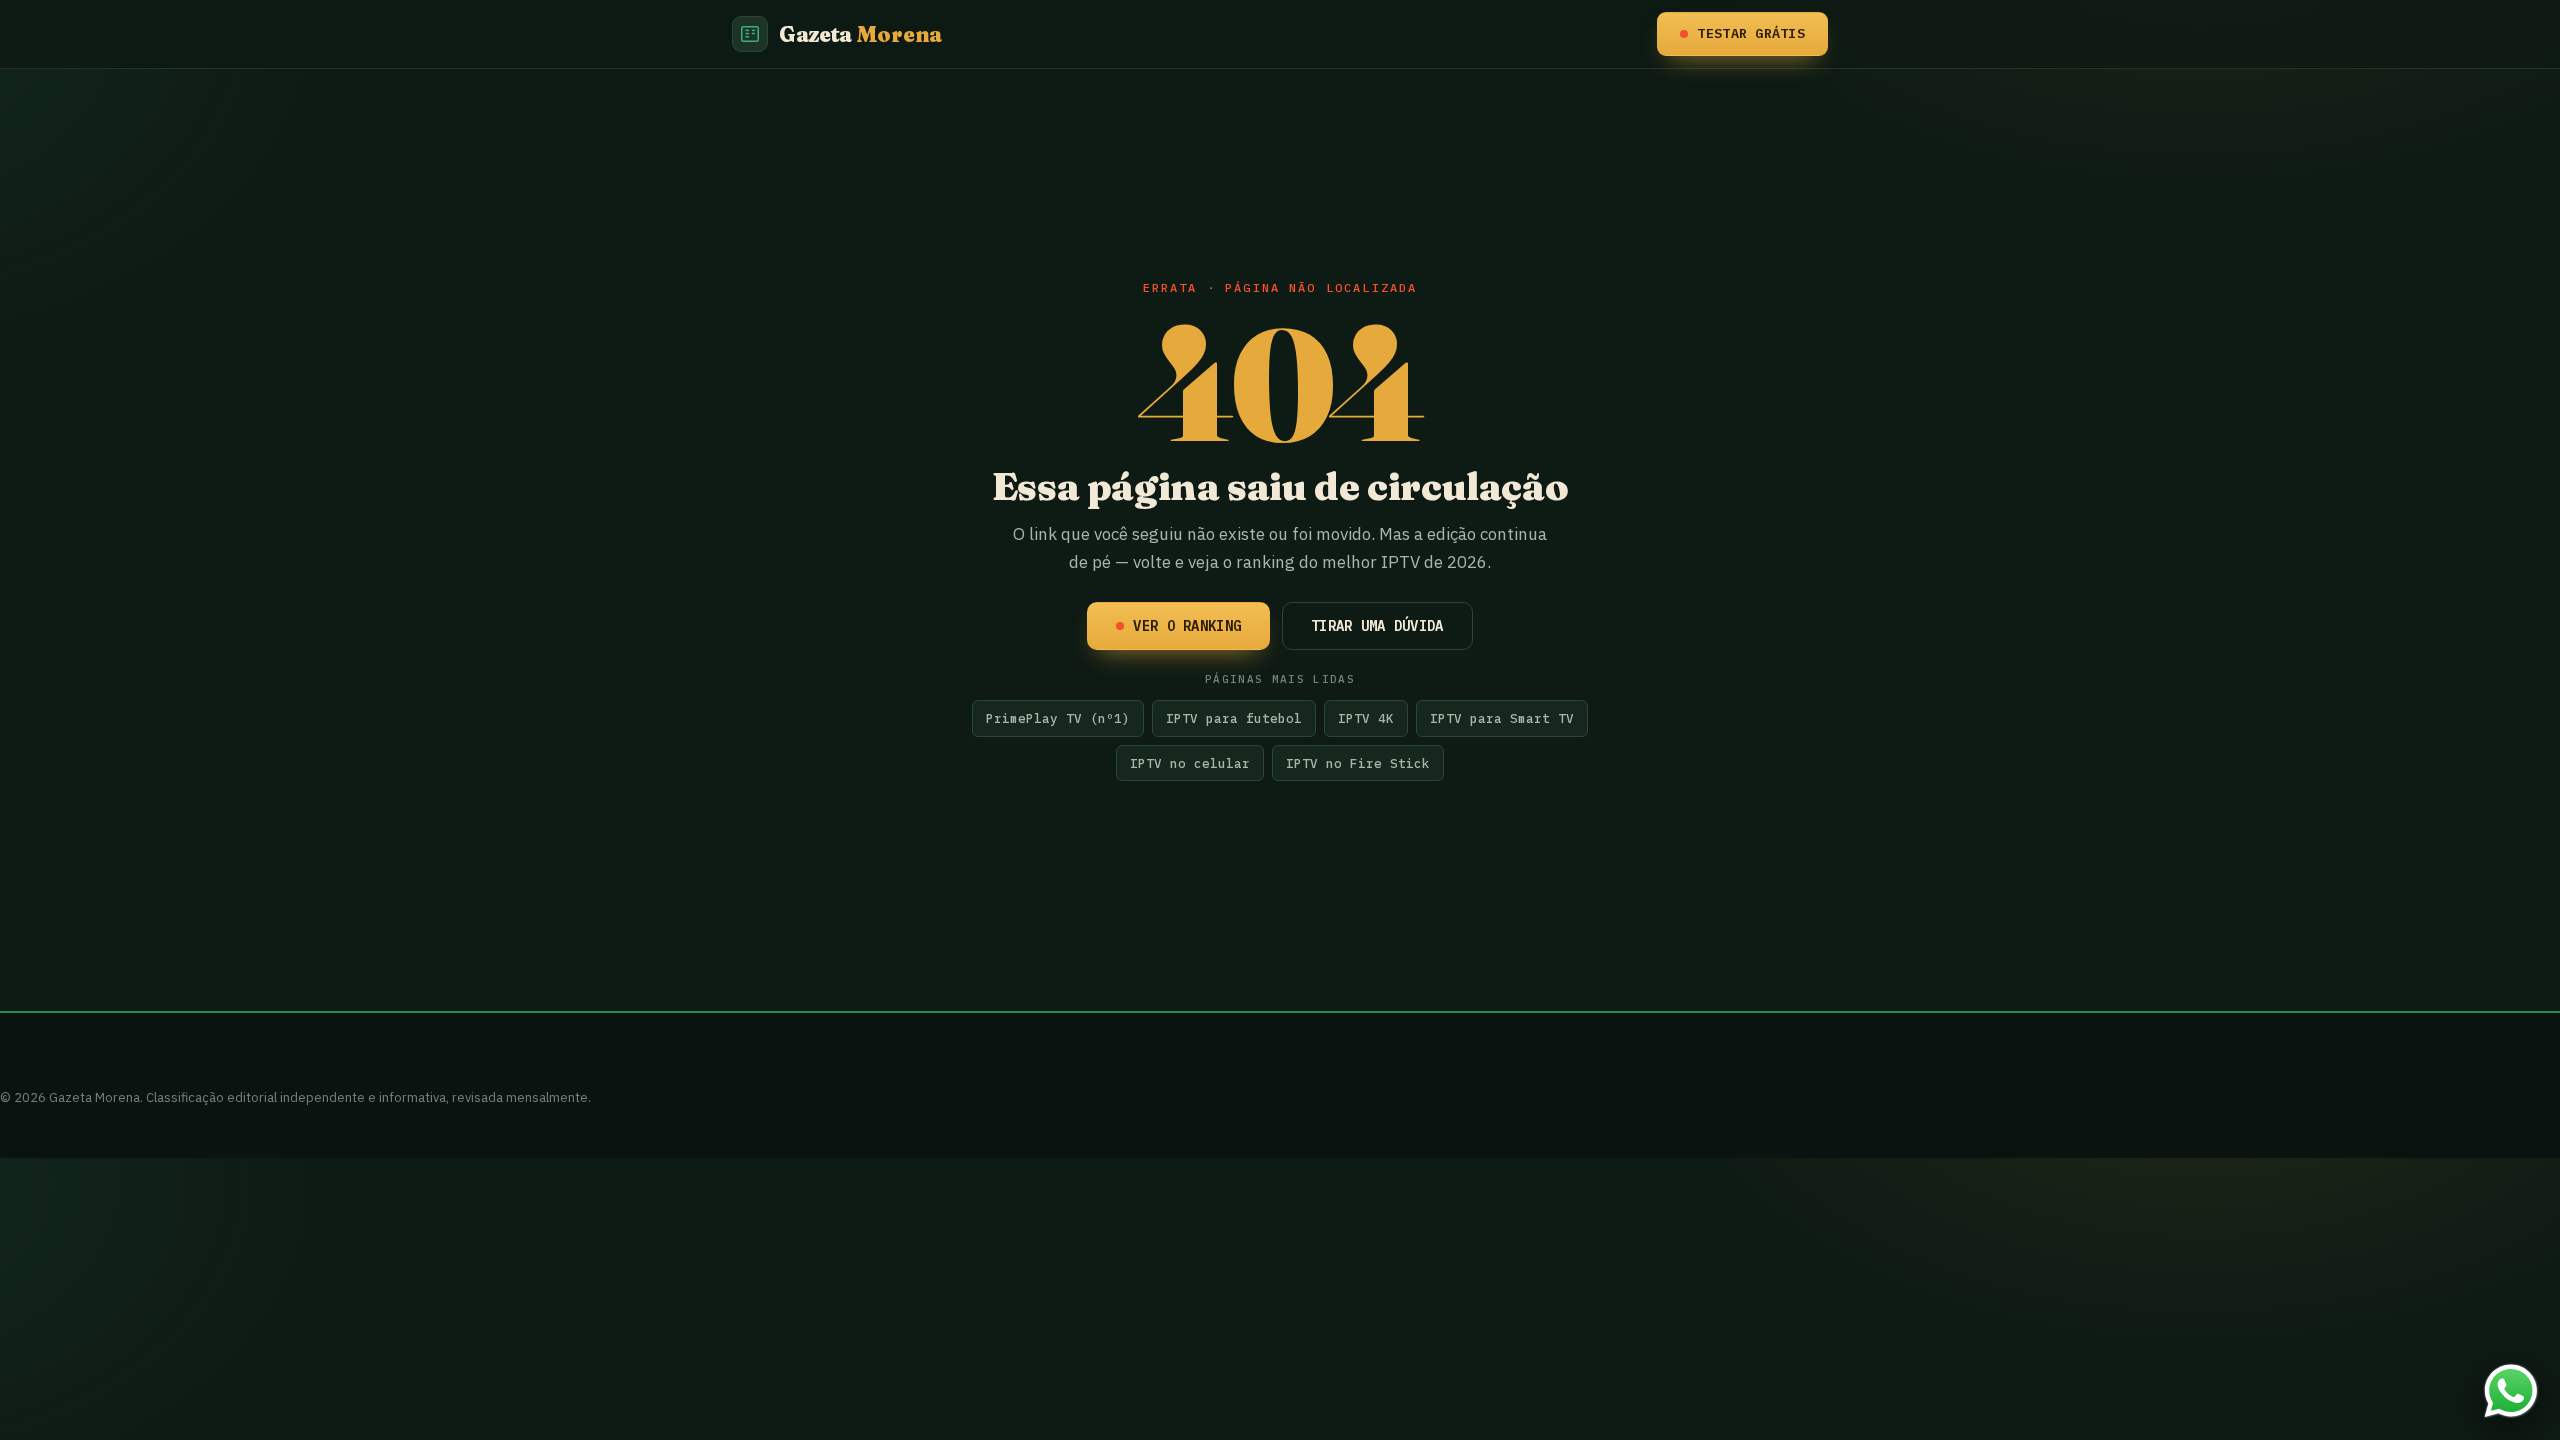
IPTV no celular (1190, 763)
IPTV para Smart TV (1502, 718)
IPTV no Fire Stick (1358, 763)
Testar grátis (1751, 33)
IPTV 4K (1366, 718)
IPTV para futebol (1234, 718)
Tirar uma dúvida (1377, 626)
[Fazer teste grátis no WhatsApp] (2511, 1391)
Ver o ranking (1187, 626)
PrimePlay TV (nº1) (1058, 718)
